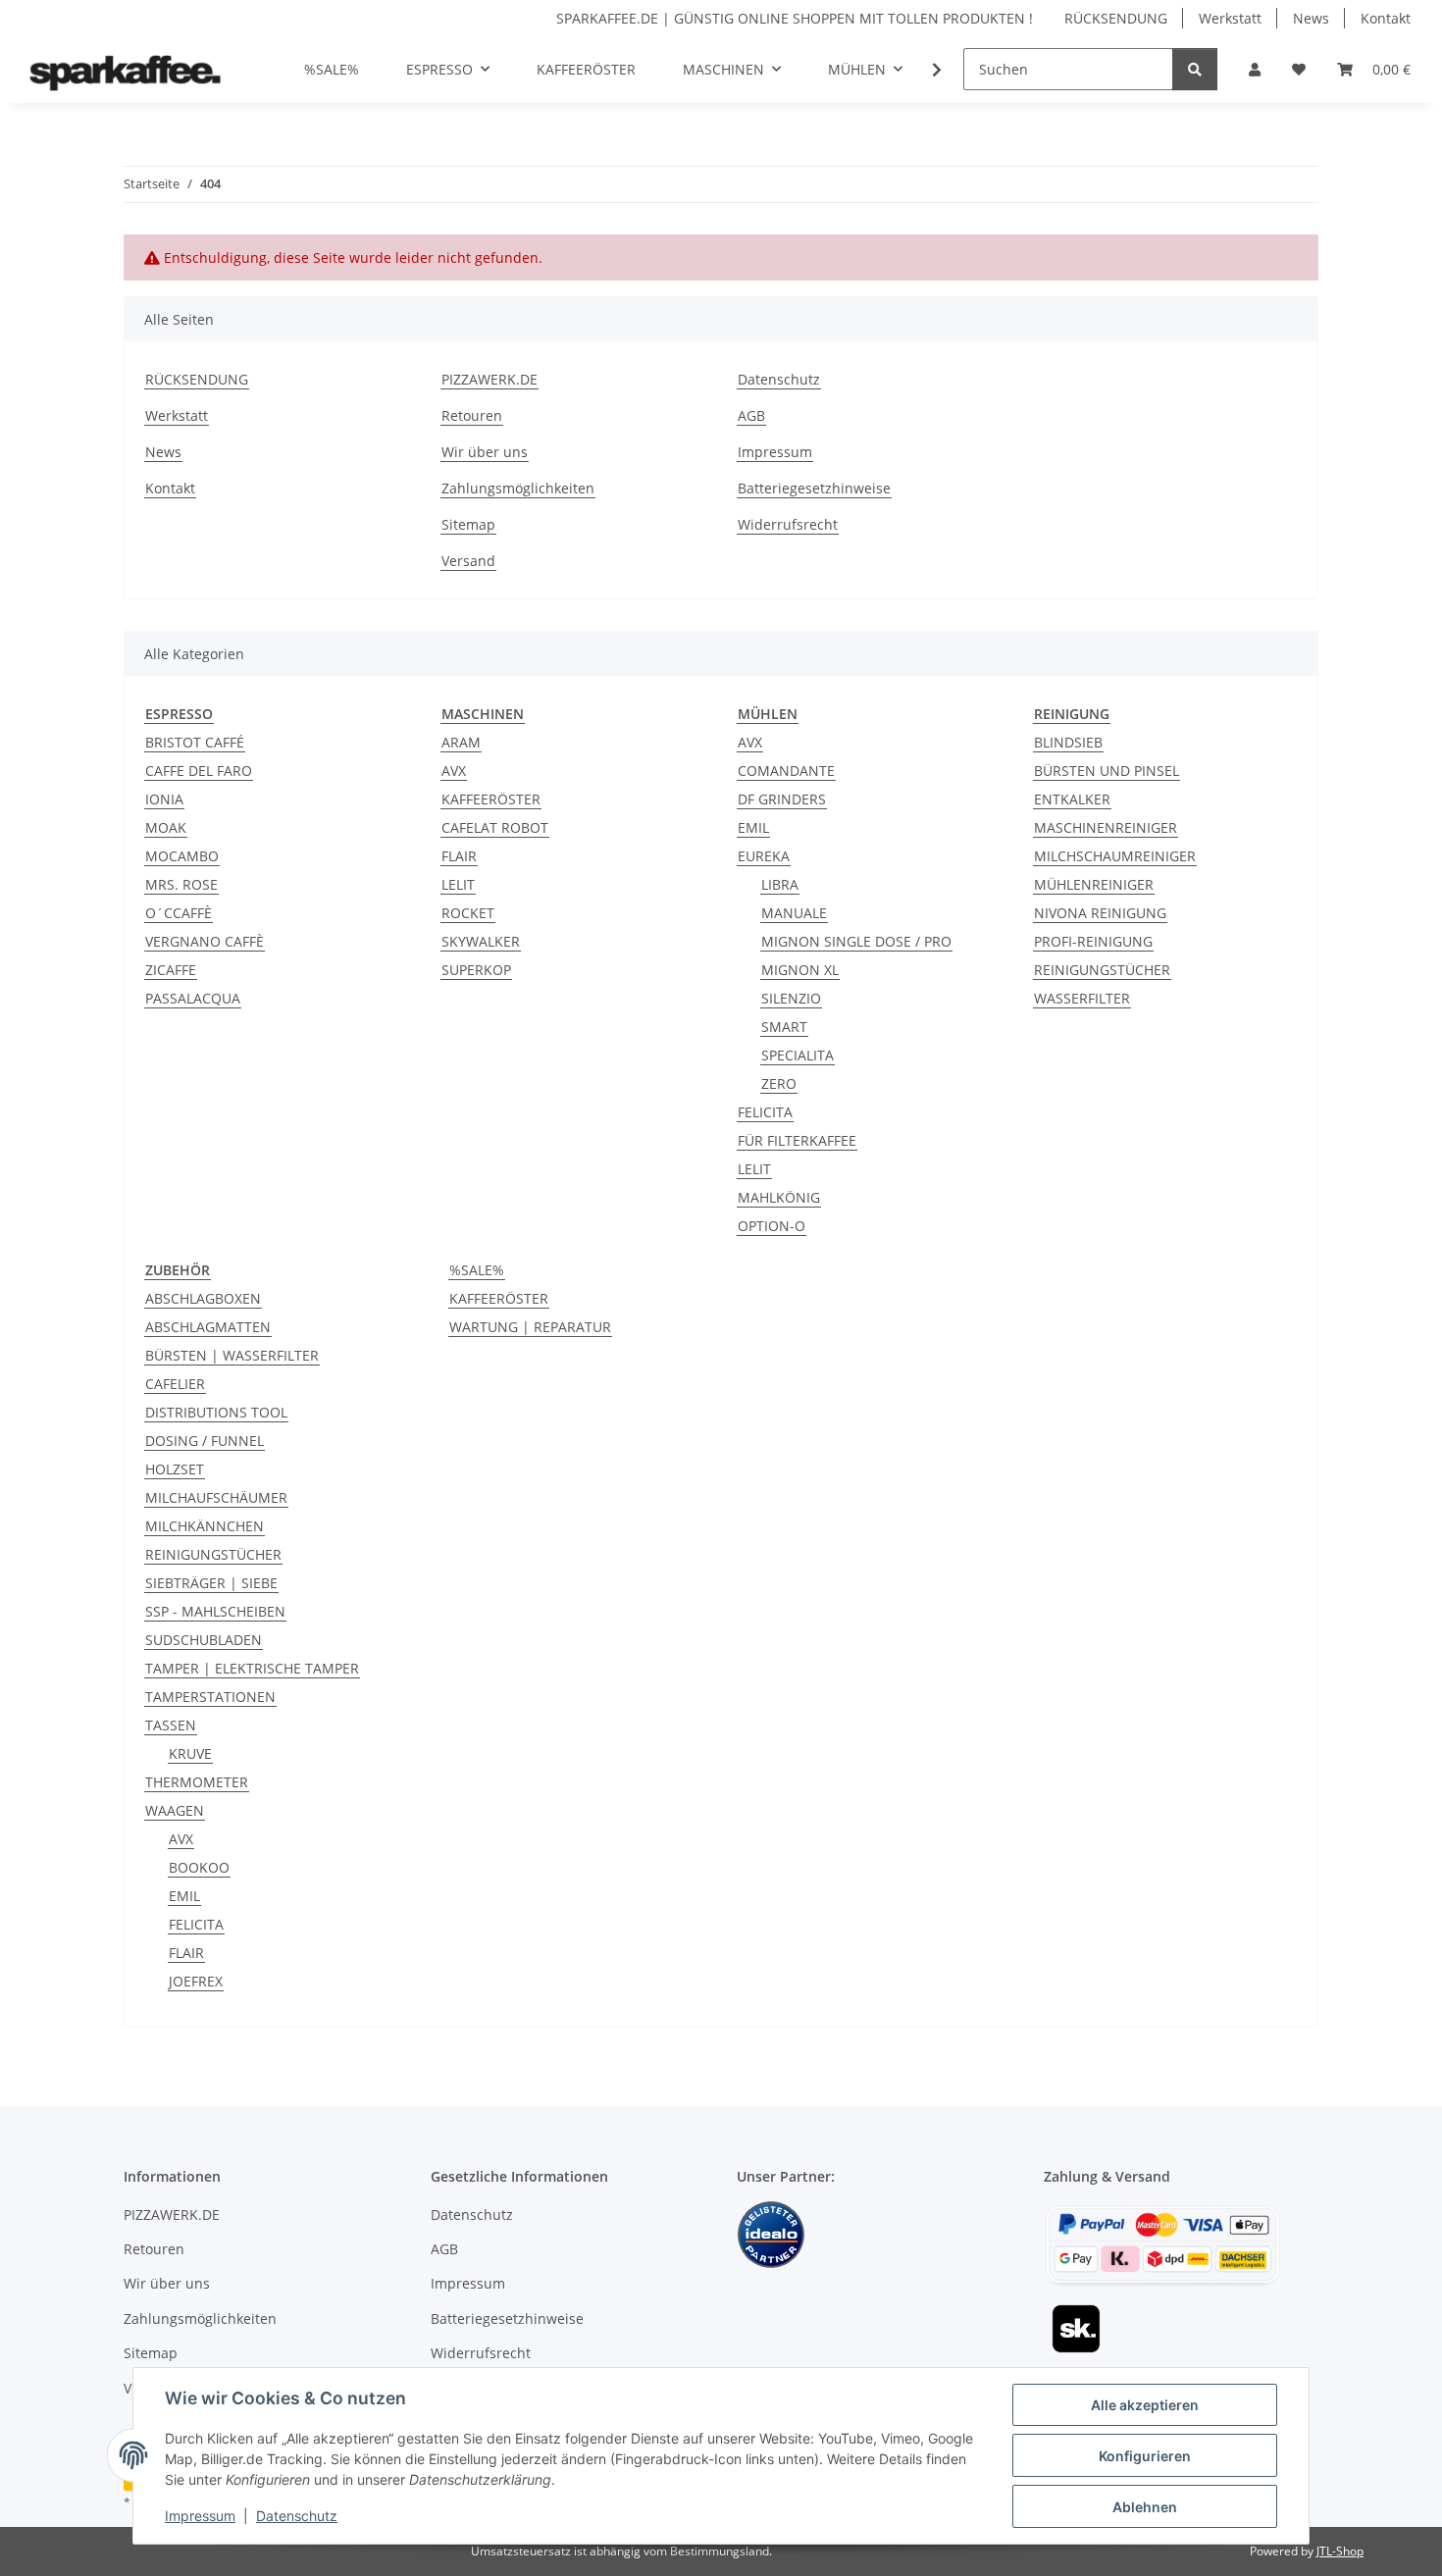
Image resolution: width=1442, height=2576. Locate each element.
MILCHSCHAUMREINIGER (1115, 856)
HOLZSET (175, 1469)
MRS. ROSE (181, 884)
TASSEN (171, 1725)
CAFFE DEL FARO (199, 771)
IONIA (164, 799)
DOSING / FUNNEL (205, 1441)
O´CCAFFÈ (179, 913)
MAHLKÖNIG (779, 1197)
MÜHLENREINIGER (1094, 884)
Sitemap (468, 524)
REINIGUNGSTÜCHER (1102, 970)
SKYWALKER (481, 941)
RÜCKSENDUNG (1116, 18)
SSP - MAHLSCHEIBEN (215, 1611)
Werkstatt (1230, 18)
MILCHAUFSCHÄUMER (216, 1497)
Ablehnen (1145, 2507)
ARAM (461, 742)
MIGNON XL (800, 970)
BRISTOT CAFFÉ (195, 742)
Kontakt (1386, 18)
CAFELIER (175, 1384)
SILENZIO (791, 998)
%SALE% (477, 1270)
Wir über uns (485, 452)
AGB (751, 415)
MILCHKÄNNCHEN (205, 1526)
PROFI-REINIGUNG (1093, 941)
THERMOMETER (197, 1782)
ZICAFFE (171, 970)
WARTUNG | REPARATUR (530, 1327)
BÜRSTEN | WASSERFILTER (232, 1355)
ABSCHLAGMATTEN (208, 1327)
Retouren (472, 415)
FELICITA (765, 1112)
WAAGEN (175, 1810)
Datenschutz (297, 2516)
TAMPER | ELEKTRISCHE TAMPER (252, 1668)
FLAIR (459, 856)
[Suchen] (1195, 69)
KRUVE (190, 1753)
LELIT (458, 884)
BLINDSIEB (1068, 742)
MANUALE (794, 913)
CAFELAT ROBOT (495, 827)
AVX (454, 771)
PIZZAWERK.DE (489, 379)
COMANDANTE (786, 771)
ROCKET (468, 913)
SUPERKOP (476, 970)
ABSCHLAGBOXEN (203, 1298)
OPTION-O (772, 1226)
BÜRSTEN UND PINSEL (1107, 771)
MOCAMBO (182, 856)
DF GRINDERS (782, 799)
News (1311, 18)
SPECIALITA (798, 1055)
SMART (784, 1027)
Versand (468, 561)
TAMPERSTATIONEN (210, 1697)
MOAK (166, 827)
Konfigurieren (1145, 2456)
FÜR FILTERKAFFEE (797, 1140)
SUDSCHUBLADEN (204, 1640)
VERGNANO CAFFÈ (205, 941)
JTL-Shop (1340, 2551)
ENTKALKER (1072, 799)
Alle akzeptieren (1145, 2405)
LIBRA (780, 884)
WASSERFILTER (1082, 998)
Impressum (200, 2516)
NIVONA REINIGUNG (1100, 913)
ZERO (779, 1083)
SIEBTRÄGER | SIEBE (211, 1583)
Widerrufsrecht (788, 524)
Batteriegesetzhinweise (814, 488)
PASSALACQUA (193, 998)
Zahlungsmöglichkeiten (518, 488)
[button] (1255, 69)
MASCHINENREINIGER (1106, 827)
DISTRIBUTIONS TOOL (216, 1412)
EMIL (753, 827)
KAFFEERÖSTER (491, 799)
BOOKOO (199, 1867)
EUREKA (764, 856)
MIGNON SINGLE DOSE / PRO (856, 941)
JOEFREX (196, 1981)
